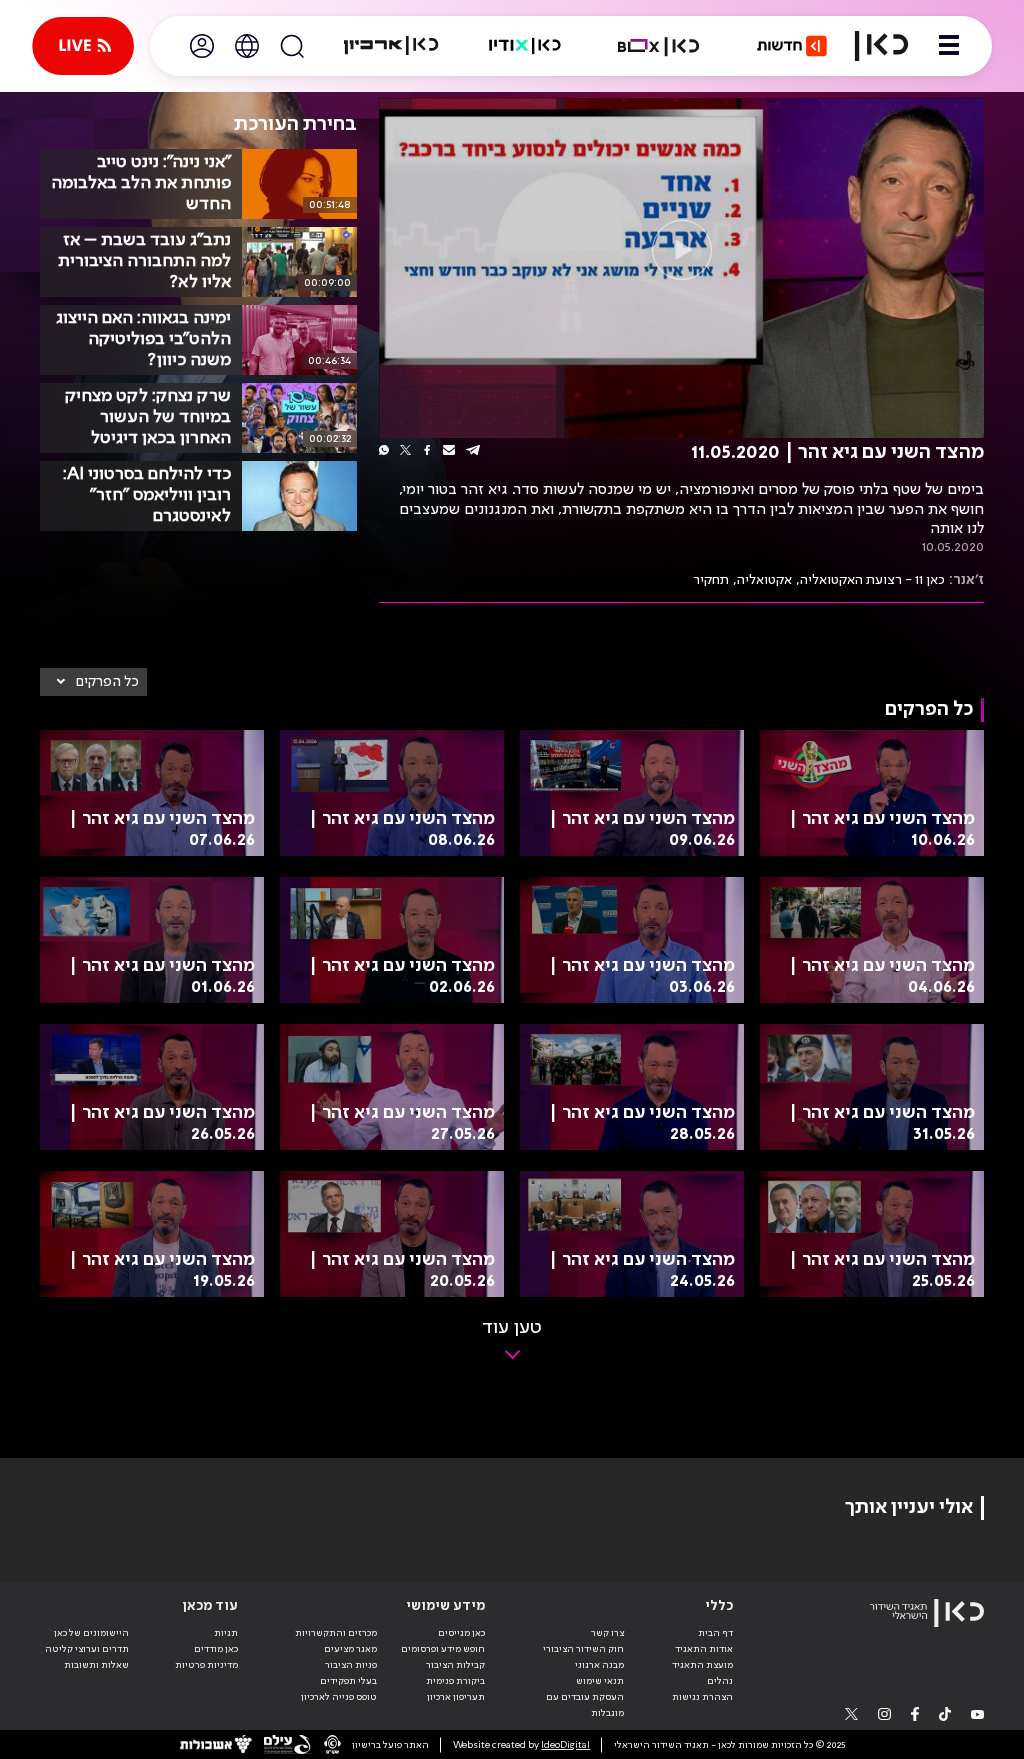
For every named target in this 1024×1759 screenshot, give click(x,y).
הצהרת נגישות (702, 1697)
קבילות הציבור (455, 1665)
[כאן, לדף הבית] (881, 46)
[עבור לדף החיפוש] (292, 46)
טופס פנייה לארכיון (339, 1697)
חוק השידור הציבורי (583, 1649)
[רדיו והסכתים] (525, 46)
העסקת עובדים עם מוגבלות (585, 1705)
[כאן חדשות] (792, 46)
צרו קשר (607, 1633)
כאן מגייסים (461, 1633)
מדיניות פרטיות (206, 1665)
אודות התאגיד (704, 1649)
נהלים (720, 1681)
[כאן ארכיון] (391, 46)
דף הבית (715, 1633)
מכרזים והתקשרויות (336, 1633)
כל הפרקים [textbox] (107, 682)
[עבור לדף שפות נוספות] (247, 46)
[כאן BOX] (659, 46)
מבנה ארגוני (599, 1665)
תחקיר (711, 580)
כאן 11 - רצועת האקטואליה (872, 580)
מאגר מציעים (350, 1649)
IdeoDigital (565, 1745)
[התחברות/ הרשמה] (202, 46)
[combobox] (93, 682)
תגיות (226, 1633)
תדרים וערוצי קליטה (87, 1649)
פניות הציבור (351, 1665)
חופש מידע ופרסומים (443, 1649)
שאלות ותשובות (96, 1665)
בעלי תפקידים (348, 1681)
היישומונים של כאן (91, 1633)
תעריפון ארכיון (456, 1696)
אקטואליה (764, 580)
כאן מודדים (216, 1649)
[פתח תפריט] (949, 46)
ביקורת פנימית (455, 1681)
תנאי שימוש (600, 1681)
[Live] (83, 46)
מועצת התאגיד (702, 1665)
